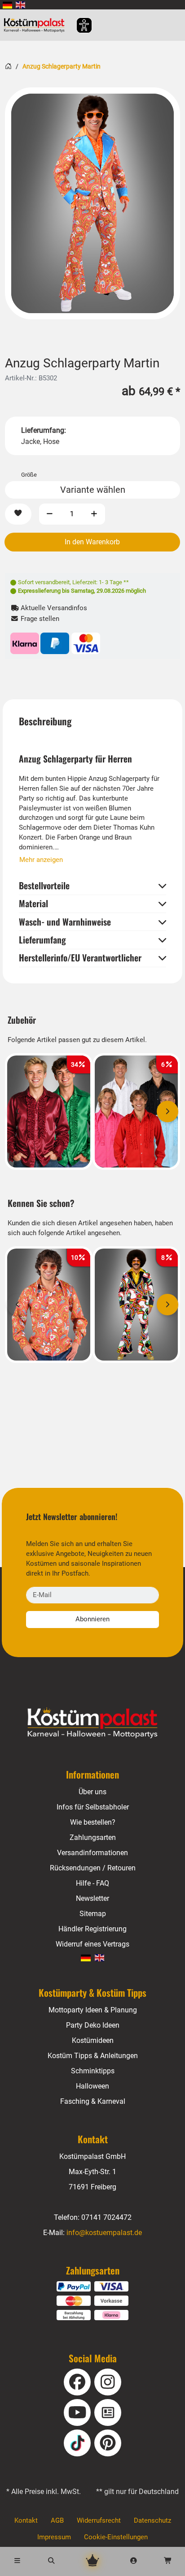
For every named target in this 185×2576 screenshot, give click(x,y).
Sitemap (93, 1914)
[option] (92, 203)
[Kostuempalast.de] (37, 25)
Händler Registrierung (92, 1929)
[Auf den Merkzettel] (18, 514)
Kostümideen (93, 2040)
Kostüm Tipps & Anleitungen (93, 2056)
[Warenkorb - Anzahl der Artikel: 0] (168, 2561)
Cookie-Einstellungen (116, 2537)
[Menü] (17, 2561)
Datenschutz (152, 2520)
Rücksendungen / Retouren (93, 1868)
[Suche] (51, 2561)
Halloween (92, 2086)
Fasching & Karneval (93, 2101)
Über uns (92, 1792)
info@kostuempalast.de (104, 2233)
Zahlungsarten (93, 1837)
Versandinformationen (92, 1853)
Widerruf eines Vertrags (92, 1944)
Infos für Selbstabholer (93, 1807)
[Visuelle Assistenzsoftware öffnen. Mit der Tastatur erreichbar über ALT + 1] (78, 25)
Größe (29, 475)
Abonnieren (92, 1619)
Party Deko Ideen (93, 2025)
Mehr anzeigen (41, 860)
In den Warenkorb (92, 542)
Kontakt (26, 2520)
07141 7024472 (106, 2217)
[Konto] (134, 2561)
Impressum (54, 2537)
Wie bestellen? (93, 1822)
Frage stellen (39, 619)
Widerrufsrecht (99, 2520)
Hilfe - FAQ (92, 1883)
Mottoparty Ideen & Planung (93, 2010)
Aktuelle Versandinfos (53, 608)
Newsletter (92, 1898)
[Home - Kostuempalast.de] (92, 1723)
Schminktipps (93, 2071)
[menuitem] (7, 5)
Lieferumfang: (44, 430)
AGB (57, 2520)
